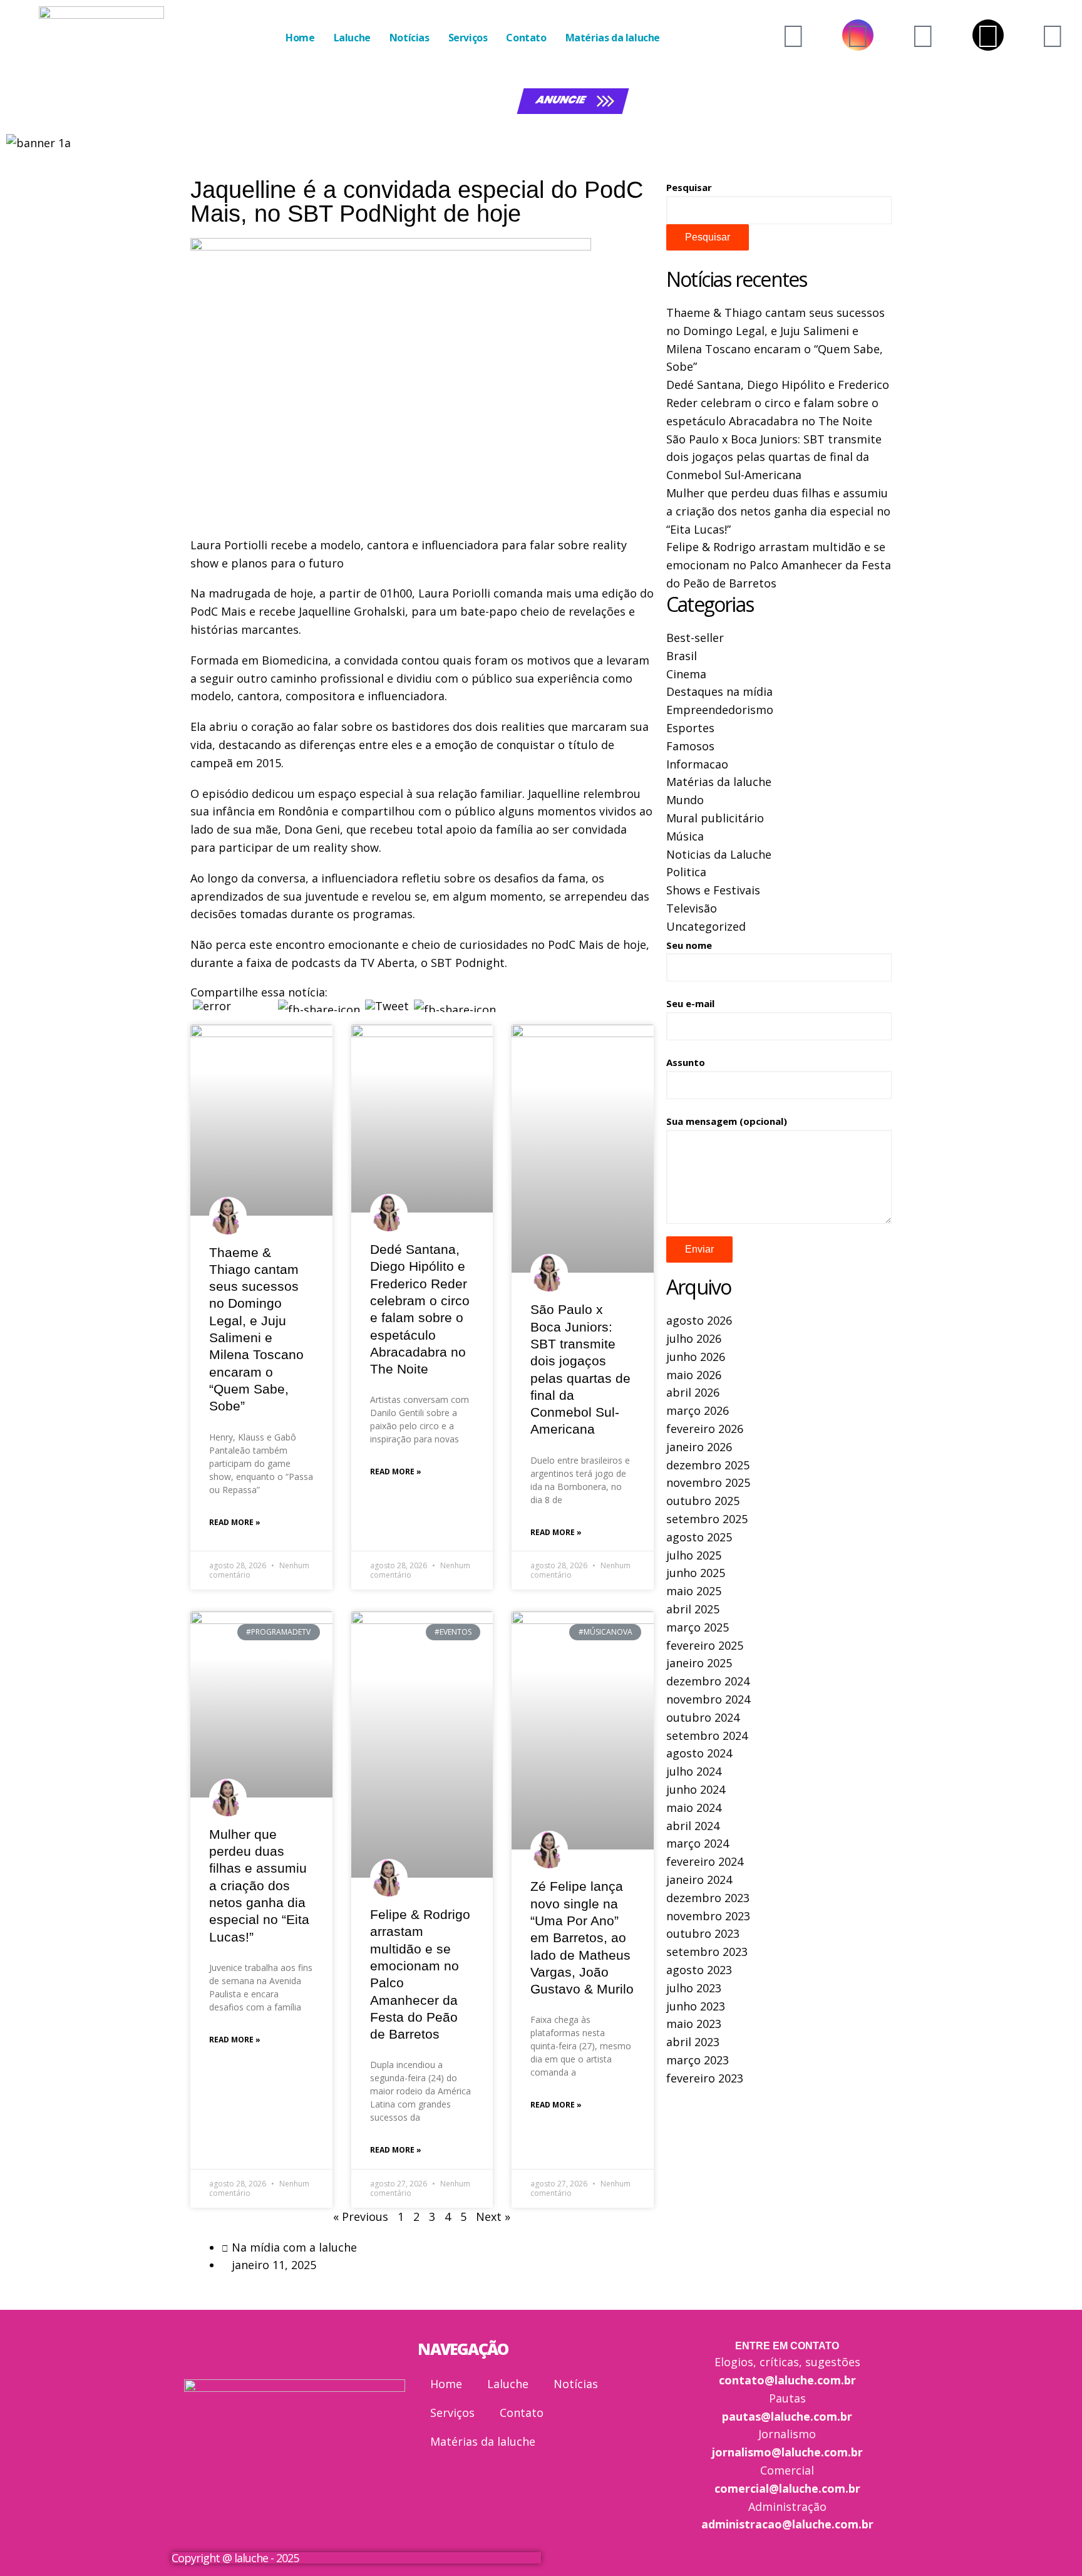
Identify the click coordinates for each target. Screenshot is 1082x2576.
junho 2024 (696, 1789)
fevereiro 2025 (705, 1645)
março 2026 (698, 1410)
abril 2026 (693, 1392)
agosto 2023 (699, 1970)
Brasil (682, 656)
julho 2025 (694, 1555)
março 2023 (698, 2060)
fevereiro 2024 (705, 1861)
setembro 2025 (707, 1519)
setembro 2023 (707, 1952)
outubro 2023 (703, 1933)
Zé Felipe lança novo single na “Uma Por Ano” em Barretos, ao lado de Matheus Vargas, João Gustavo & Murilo (582, 1937)
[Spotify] (1053, 35)
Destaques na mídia (719, 691)
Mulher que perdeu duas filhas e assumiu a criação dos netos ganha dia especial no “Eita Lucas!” (259, 1885)
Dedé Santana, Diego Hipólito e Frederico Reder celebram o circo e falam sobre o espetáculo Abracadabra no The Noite (778, 403)
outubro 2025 (703, 1501)
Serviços (468, 38)
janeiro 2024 (699, 1880)
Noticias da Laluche (719, 854)
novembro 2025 (708, 1482)
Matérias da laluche (613, 38)
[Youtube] (793, 35)
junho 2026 (696, 1357)
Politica (686, 872)
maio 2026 (694, 1375)
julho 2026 (694, 1338)
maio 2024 (694, 1808)
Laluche (352, 38)
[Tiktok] (988, 35)
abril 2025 (693, 1609)
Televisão (692, 908)
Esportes (690, 728)
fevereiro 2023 (705, 2078)
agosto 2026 (699, 1320)
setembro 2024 (707, 1735)
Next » (493, 2216)
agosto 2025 (699, 1537)
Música (685, 836)
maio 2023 (694, 2024)
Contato (526, 38)
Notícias (410, 38)
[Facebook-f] (923, 35)
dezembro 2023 (708, 1898)
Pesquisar (689, 187)
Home (300, 38)
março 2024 (698, 1843)
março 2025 (698, 1627)
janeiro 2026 (699, 1447)
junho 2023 (696, 2006)
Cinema (686, 674)
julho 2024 (694, 1771)
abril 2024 (693, 1826)
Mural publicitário (715, 818)
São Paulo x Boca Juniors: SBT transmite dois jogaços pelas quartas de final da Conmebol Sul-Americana (774, 457)
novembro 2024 (708, 1699)
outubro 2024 (703, 1717)
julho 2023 (694, 1988)
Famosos (690, 746)
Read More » (235, 1522)
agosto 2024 (699, 1753)
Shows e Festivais (713, 890)
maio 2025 (694, 1591)
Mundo (685, 800)
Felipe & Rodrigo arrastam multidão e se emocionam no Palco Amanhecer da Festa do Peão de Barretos (779, 565)
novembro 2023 (708, 1916)
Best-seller (695, 638)
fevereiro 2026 (705, 1429)
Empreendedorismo (720, 710)
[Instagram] (858, 35)
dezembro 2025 (708, 1465)
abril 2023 (693, 2042)
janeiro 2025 (699, 1663)
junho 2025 (696, 1573)
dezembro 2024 (708, 1681)
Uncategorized (706, 926)
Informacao (697, 764)
